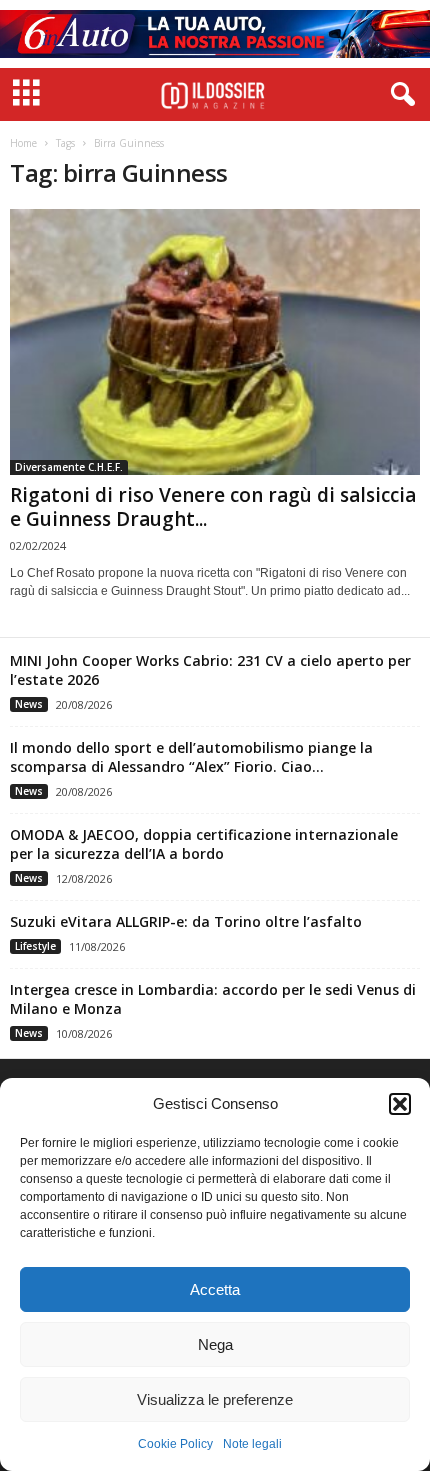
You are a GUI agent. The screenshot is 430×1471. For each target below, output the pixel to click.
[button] (400, 1104)
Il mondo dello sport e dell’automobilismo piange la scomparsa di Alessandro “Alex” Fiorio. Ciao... (191, 757)
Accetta (215, 1289)
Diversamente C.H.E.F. (69, 467)
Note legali (252, 1444)
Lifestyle (35, 946)
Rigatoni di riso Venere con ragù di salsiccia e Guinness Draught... (213, 507)
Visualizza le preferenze (215, 1399)
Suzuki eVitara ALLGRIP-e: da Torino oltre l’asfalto (186, 921)
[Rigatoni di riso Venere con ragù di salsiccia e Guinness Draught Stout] (215, 341)
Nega (215, 1344)
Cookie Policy (175, 1444)
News (29, 704)
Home (23, 143)
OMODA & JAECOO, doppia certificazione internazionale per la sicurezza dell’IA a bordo (204, 844)
